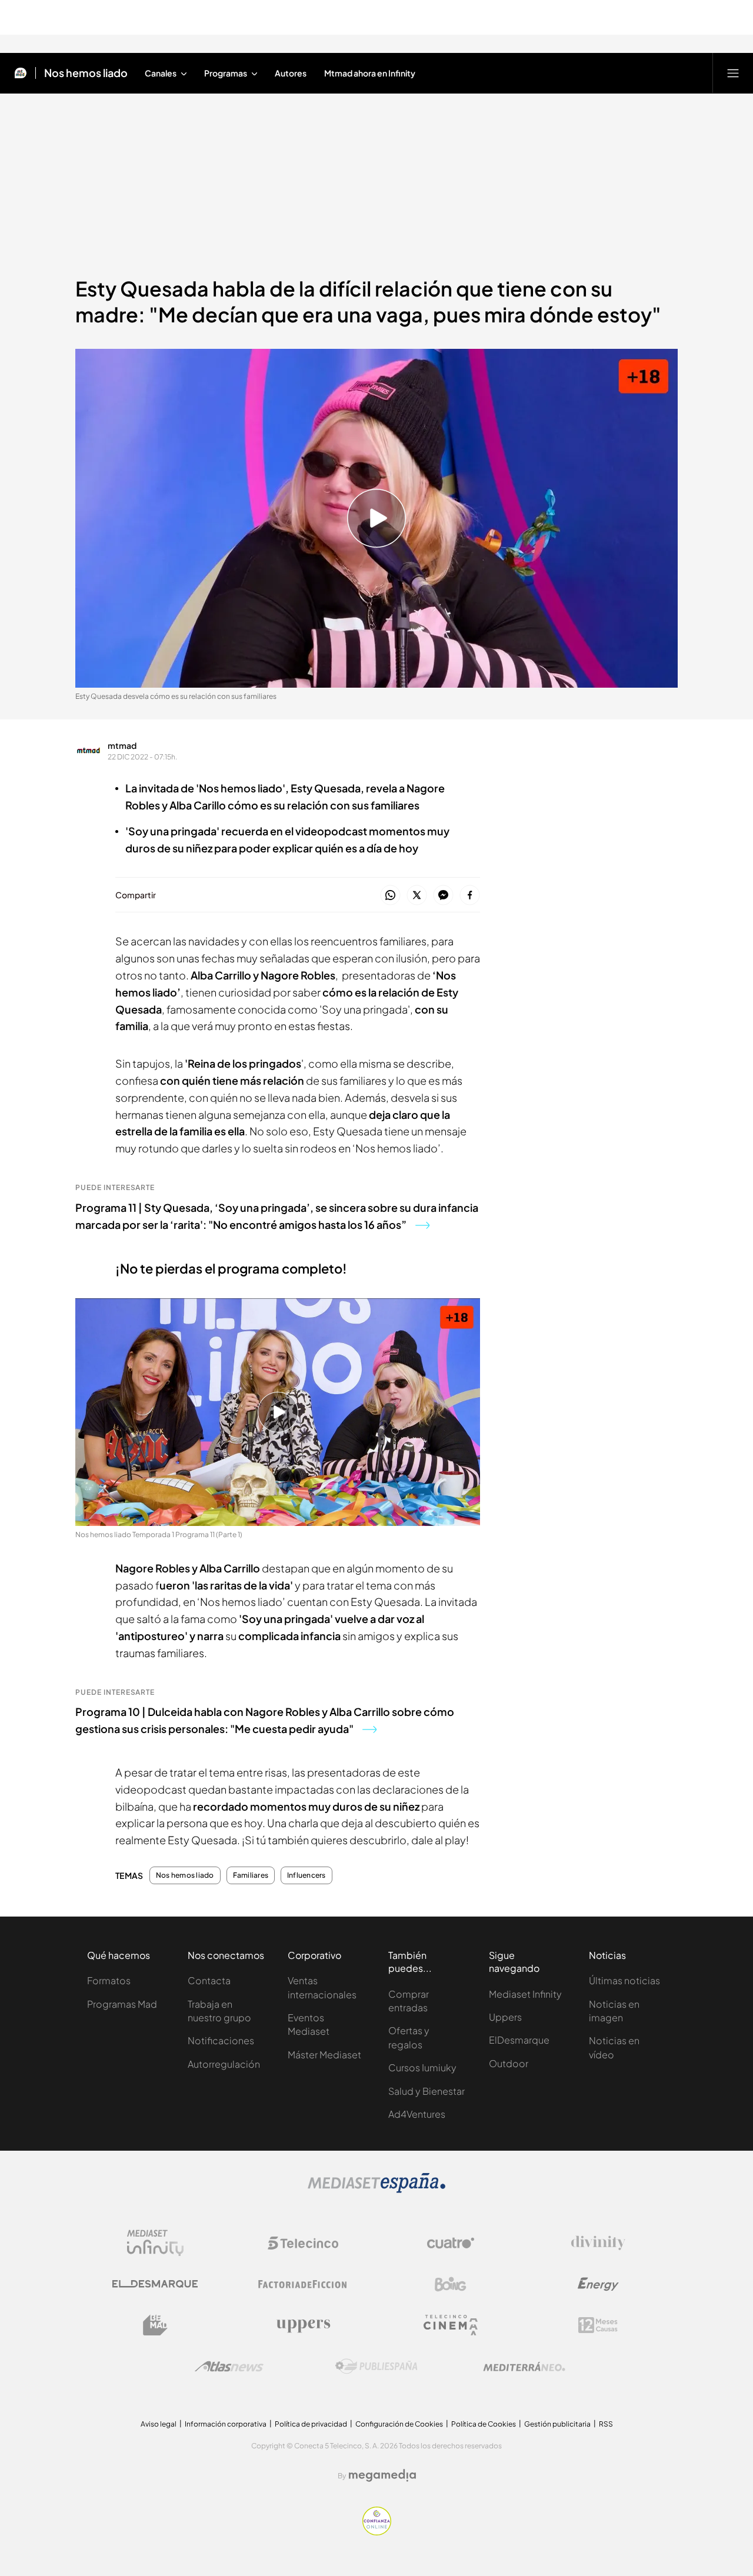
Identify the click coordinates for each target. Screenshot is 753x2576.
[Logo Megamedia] (382, 2475)
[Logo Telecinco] (303, 2243)
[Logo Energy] (598, 2284)
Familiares (251, 1875)
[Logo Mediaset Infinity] (155, 2243)
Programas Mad (122, 2004)
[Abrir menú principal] (733, 73)
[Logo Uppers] (303, 2325)
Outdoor (509, 2063)
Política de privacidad (311, 2424)
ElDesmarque (519, 2040)
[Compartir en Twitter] (417, 896)
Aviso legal (159, 2424)
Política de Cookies (484, 2424)
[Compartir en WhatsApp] (390, 896)
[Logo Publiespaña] (376, 2367)
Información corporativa (226, 2424)
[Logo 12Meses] (598, 2325)
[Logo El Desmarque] (155, 2284)
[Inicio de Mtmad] (21, 73)
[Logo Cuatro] (451, 2243)
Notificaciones (221, 2040)
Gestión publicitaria (557, 2424)
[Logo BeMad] (155, 2325)
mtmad (122, 745)
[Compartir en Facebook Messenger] (443, 896)
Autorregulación (224, 2064)
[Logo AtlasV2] (229, 2366)
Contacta (209, 1980)
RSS (606, 2424)
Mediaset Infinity (525, 1994)
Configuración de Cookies (399, 2424)
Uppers (505, 2017)
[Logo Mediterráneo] (524, 2367)
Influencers (306, 1875)
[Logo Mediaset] (376, 2190)
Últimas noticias (624, 1980)
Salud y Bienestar (427, 2091)
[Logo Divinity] (598, 2243)
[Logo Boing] (451, 2284)
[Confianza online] (377, 2532)
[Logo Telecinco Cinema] (451, 2325)
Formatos (109, 1980)
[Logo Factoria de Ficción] (303, 2284)
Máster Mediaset (324, 2055)
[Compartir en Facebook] (470, 896)
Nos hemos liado (86, 73)
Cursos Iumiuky (422, 2067)
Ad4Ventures (417, 2114)
